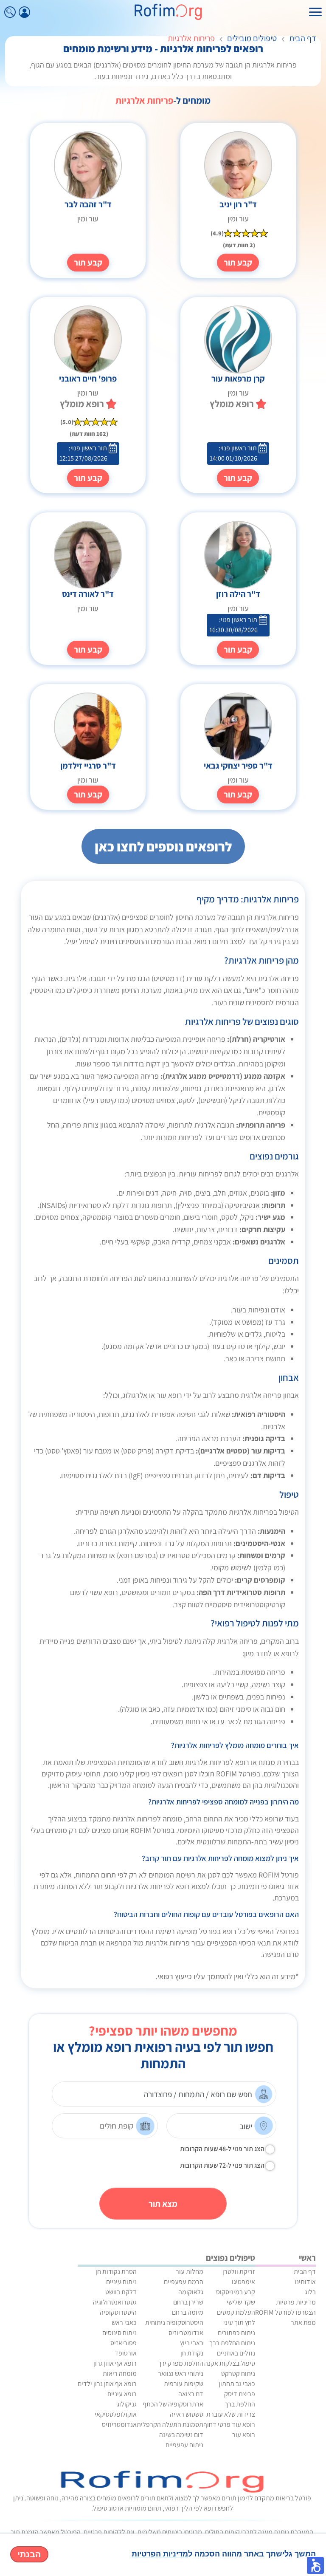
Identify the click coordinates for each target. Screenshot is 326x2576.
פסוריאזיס (124, 2343)
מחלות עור (190, 2272)
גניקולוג (127, 2404)
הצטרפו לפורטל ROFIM (285, 2312)
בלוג (310, 2292)
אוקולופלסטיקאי (116, 2414)
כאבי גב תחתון (237, 2384)
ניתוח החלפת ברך (232, 2343)
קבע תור (238, 263)
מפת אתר (303, 2323)
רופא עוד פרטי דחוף (229, 2425)
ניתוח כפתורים (236, 2333)
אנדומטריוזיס (186, 2333)
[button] (315, 2565)
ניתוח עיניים (121, 2282)
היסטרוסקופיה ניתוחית (174, 2323)
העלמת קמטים (236, 2312)
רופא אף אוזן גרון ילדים (107, 2384)
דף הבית (303, 38)
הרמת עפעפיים (184, 2282)
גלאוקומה (191, 2292)
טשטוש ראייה (187, 2414)
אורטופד (126, 2353)
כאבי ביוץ (192, 2343)
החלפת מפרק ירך (181, 2363)
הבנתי (29, 2554)
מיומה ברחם (188, 2312)
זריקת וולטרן (239, 2272)
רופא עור (244, 2435)
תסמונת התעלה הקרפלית (170, 2425)
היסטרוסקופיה (118, 2312)
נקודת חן (192, 2353)
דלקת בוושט (121, 2292)
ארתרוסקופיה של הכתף (173, 2404)
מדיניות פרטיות (296, 2302)
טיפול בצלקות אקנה (230, 2363)
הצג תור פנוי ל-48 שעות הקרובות (222, 2149)
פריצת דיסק (240, 2394)
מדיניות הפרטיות (160, 2554)
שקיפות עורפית (184, 2384)
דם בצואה (191, 2394)
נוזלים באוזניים (236, 2353)
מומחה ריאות (120, 2374)
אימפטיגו (243, 2282)
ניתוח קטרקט (238, 2374)
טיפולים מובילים (252, 38)
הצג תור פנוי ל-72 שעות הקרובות (222, 2165)
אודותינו (305, 2282)
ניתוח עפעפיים (184, 2445)
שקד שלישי (241, 2302)
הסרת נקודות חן (116, 2272)
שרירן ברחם (188, 2302)
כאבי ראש (124, 2323)
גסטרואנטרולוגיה (115, 2302)
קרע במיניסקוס (236, 2292)
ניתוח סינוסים (119, 2333)
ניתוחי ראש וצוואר (181, 2374)
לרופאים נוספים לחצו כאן (163, 846)
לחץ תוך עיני (239, 2323)
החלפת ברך (240, 2404)
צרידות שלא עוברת (231, 2414)
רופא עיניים (122, 2394)
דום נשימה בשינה (181, 2435)
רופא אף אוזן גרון (115, 2363)
